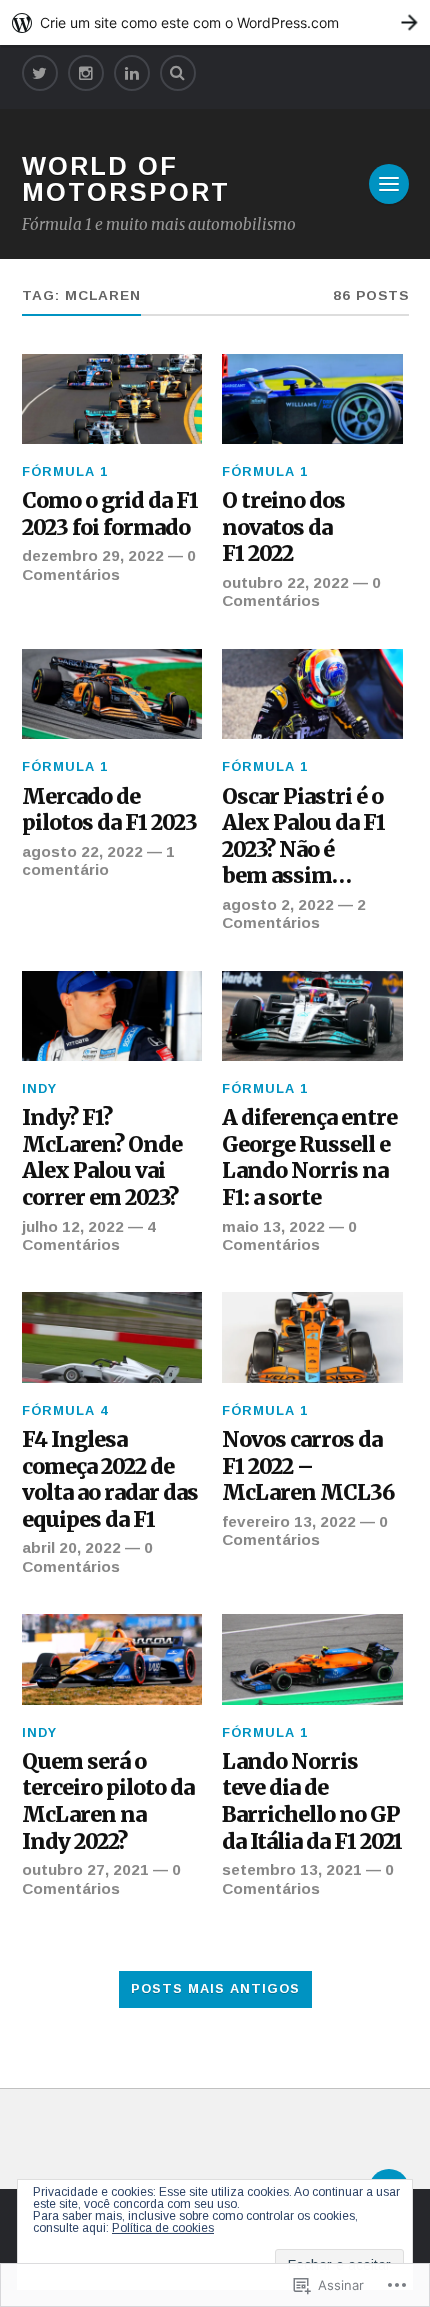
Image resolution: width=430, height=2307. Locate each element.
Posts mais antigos (215, 1988)
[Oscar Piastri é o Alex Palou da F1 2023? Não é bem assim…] (312, 694)
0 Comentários (109, 564)
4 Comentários (89, 1235)
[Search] (178, 73)
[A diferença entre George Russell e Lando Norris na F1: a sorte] (312, 1016)
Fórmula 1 (65, 471)
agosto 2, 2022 (278, 904)
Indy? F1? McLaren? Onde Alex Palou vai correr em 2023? (102, 1158)
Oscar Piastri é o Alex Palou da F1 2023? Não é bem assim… (303, 837)
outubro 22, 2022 (285, 582)
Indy (39, 1088)
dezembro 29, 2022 (93, 555)
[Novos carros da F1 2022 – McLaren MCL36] (312, 1337)
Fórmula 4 (65, 1410)
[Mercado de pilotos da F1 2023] (112, 694)
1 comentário (98, 860)
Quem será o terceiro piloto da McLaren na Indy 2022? (108, 1802)
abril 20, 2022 (71, 1547)
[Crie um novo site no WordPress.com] (215, 22)
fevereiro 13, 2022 (289, 1521)
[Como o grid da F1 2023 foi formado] (112, 399)
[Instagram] (86, 73)
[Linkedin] (132, 73)
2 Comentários (294, 913)
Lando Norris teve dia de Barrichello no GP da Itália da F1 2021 (312, 1802)
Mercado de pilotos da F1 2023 (109, 810)
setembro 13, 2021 (292, 1869)
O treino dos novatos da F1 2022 (283, 527)
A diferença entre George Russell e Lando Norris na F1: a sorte (309, 1158)
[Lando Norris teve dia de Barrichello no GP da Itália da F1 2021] (312, 1659)
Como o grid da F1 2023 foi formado (110, 514)
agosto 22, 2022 (82, 851)
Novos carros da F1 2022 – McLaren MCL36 (308, 1466)
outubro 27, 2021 (85, 1869)
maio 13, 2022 (273, 1226)
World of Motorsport (126, 179)
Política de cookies (163, 2228)
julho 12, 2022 (73, 1226)
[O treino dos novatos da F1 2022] (312, 399)
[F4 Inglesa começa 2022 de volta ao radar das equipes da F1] (112, 1337)
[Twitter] (40, 73)
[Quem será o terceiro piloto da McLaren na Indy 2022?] (112, 1659)
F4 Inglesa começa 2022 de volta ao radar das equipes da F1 (110, 1480)
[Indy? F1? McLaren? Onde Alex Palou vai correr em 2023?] (112, 1016)
